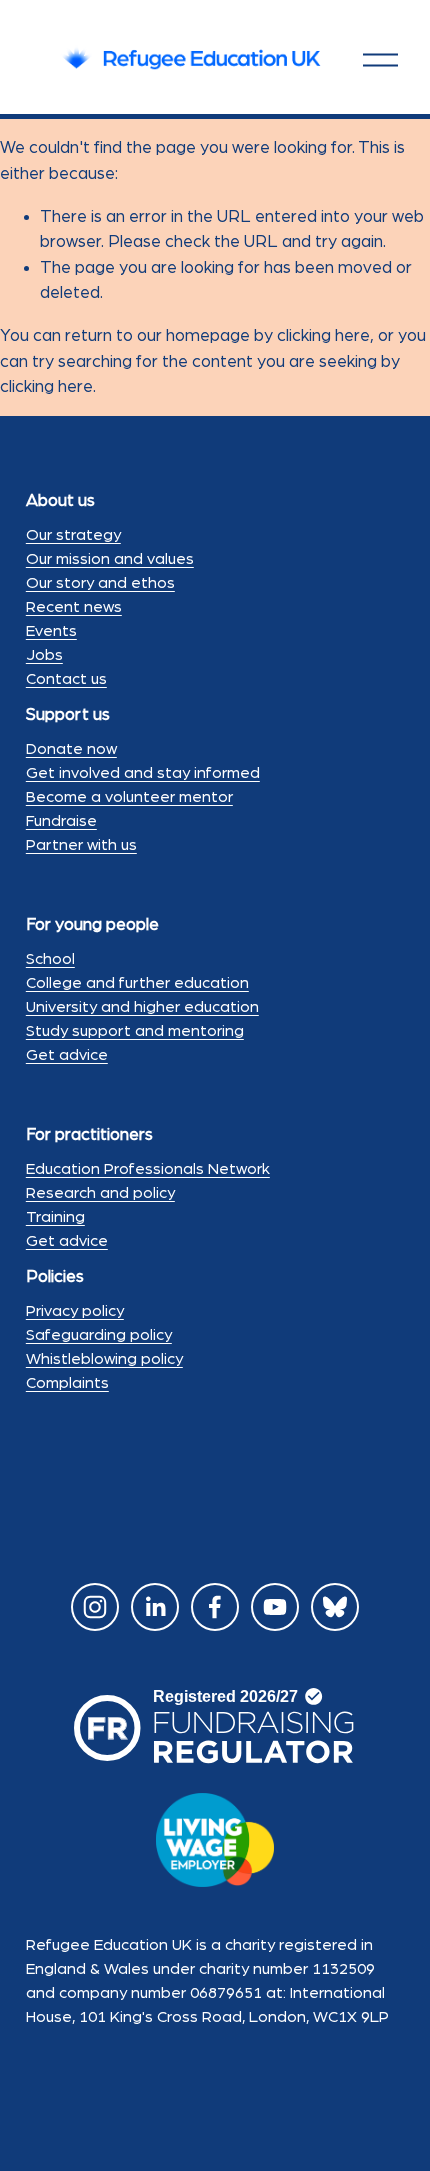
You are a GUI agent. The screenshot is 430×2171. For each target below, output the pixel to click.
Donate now (71, 749)
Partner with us (81, 845)
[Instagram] (95, 1607)
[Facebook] (215, 1607)
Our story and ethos (100, 583)
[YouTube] (275, 1607)
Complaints (67, 1383)
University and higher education (142, 1007)
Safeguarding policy (99, 1335)
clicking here (323, 335)
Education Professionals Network (148, 1169)
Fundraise (61, 821)
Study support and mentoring (135, 1031)
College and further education (137, 983)
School (50, 959)
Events (51, 631)
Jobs (44, 655)
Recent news (74, 607)
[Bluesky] (335, 1607)
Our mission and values (110, 559)
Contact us (66, 679)
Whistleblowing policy (104, 1359)
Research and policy (100, 1193)
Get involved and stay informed (143, 773)
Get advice (67, 1055)
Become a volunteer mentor (129, 797)
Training (55, 1217)
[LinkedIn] (155, 1607)
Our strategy (73, 535)
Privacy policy (75, 1311)
